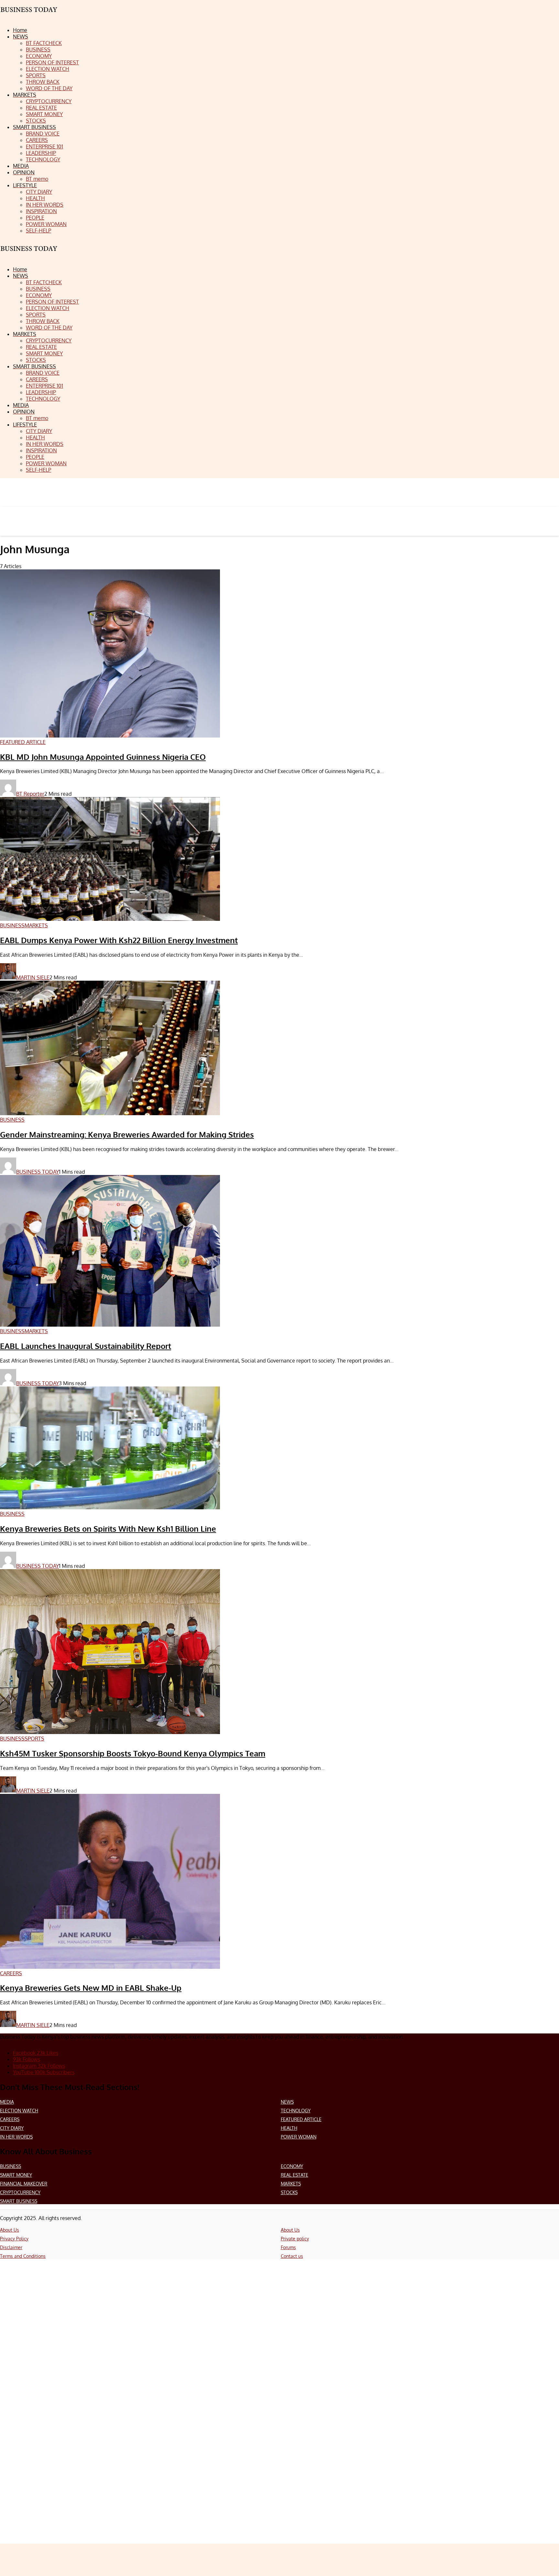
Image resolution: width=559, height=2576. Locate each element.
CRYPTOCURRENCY (20, 2192)
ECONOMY (292, 2166)
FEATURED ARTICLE (301, 2119)
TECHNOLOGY (296, 2111)
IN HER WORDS (16, 2137)
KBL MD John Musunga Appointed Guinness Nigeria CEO (103, 757)
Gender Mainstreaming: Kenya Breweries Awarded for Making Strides (127, 1134)
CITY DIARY (12, 2128)
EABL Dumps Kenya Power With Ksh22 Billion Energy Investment (119, 940)
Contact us (292, 2256)
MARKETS (291, 2184)
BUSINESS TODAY (38, 1172)
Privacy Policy (14, 2239)
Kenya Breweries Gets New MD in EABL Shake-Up (91, 1988)
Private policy (295, 2239)
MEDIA (7, 2102)
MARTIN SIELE (33, 977)
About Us (10, 2230)
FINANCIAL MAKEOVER (24, 2184)
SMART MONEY (16, 2175)
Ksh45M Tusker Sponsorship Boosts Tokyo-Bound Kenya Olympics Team (133, 1753)
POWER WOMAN (299, 2137)
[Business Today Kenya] (29, 254)
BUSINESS (11, 2166)
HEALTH (289, 2128)
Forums (288, 2247)
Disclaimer (11, 2247)
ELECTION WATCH (19, 2111)
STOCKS (289, 2192)
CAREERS (10, 2119)
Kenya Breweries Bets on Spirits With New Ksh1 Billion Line (108, 1529)
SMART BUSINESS (19, 2201)
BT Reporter (30, 794)
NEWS (287, 2102)
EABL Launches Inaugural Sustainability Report (86, 1346)
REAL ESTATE (295, 2175)
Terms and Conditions (23, 2256)
